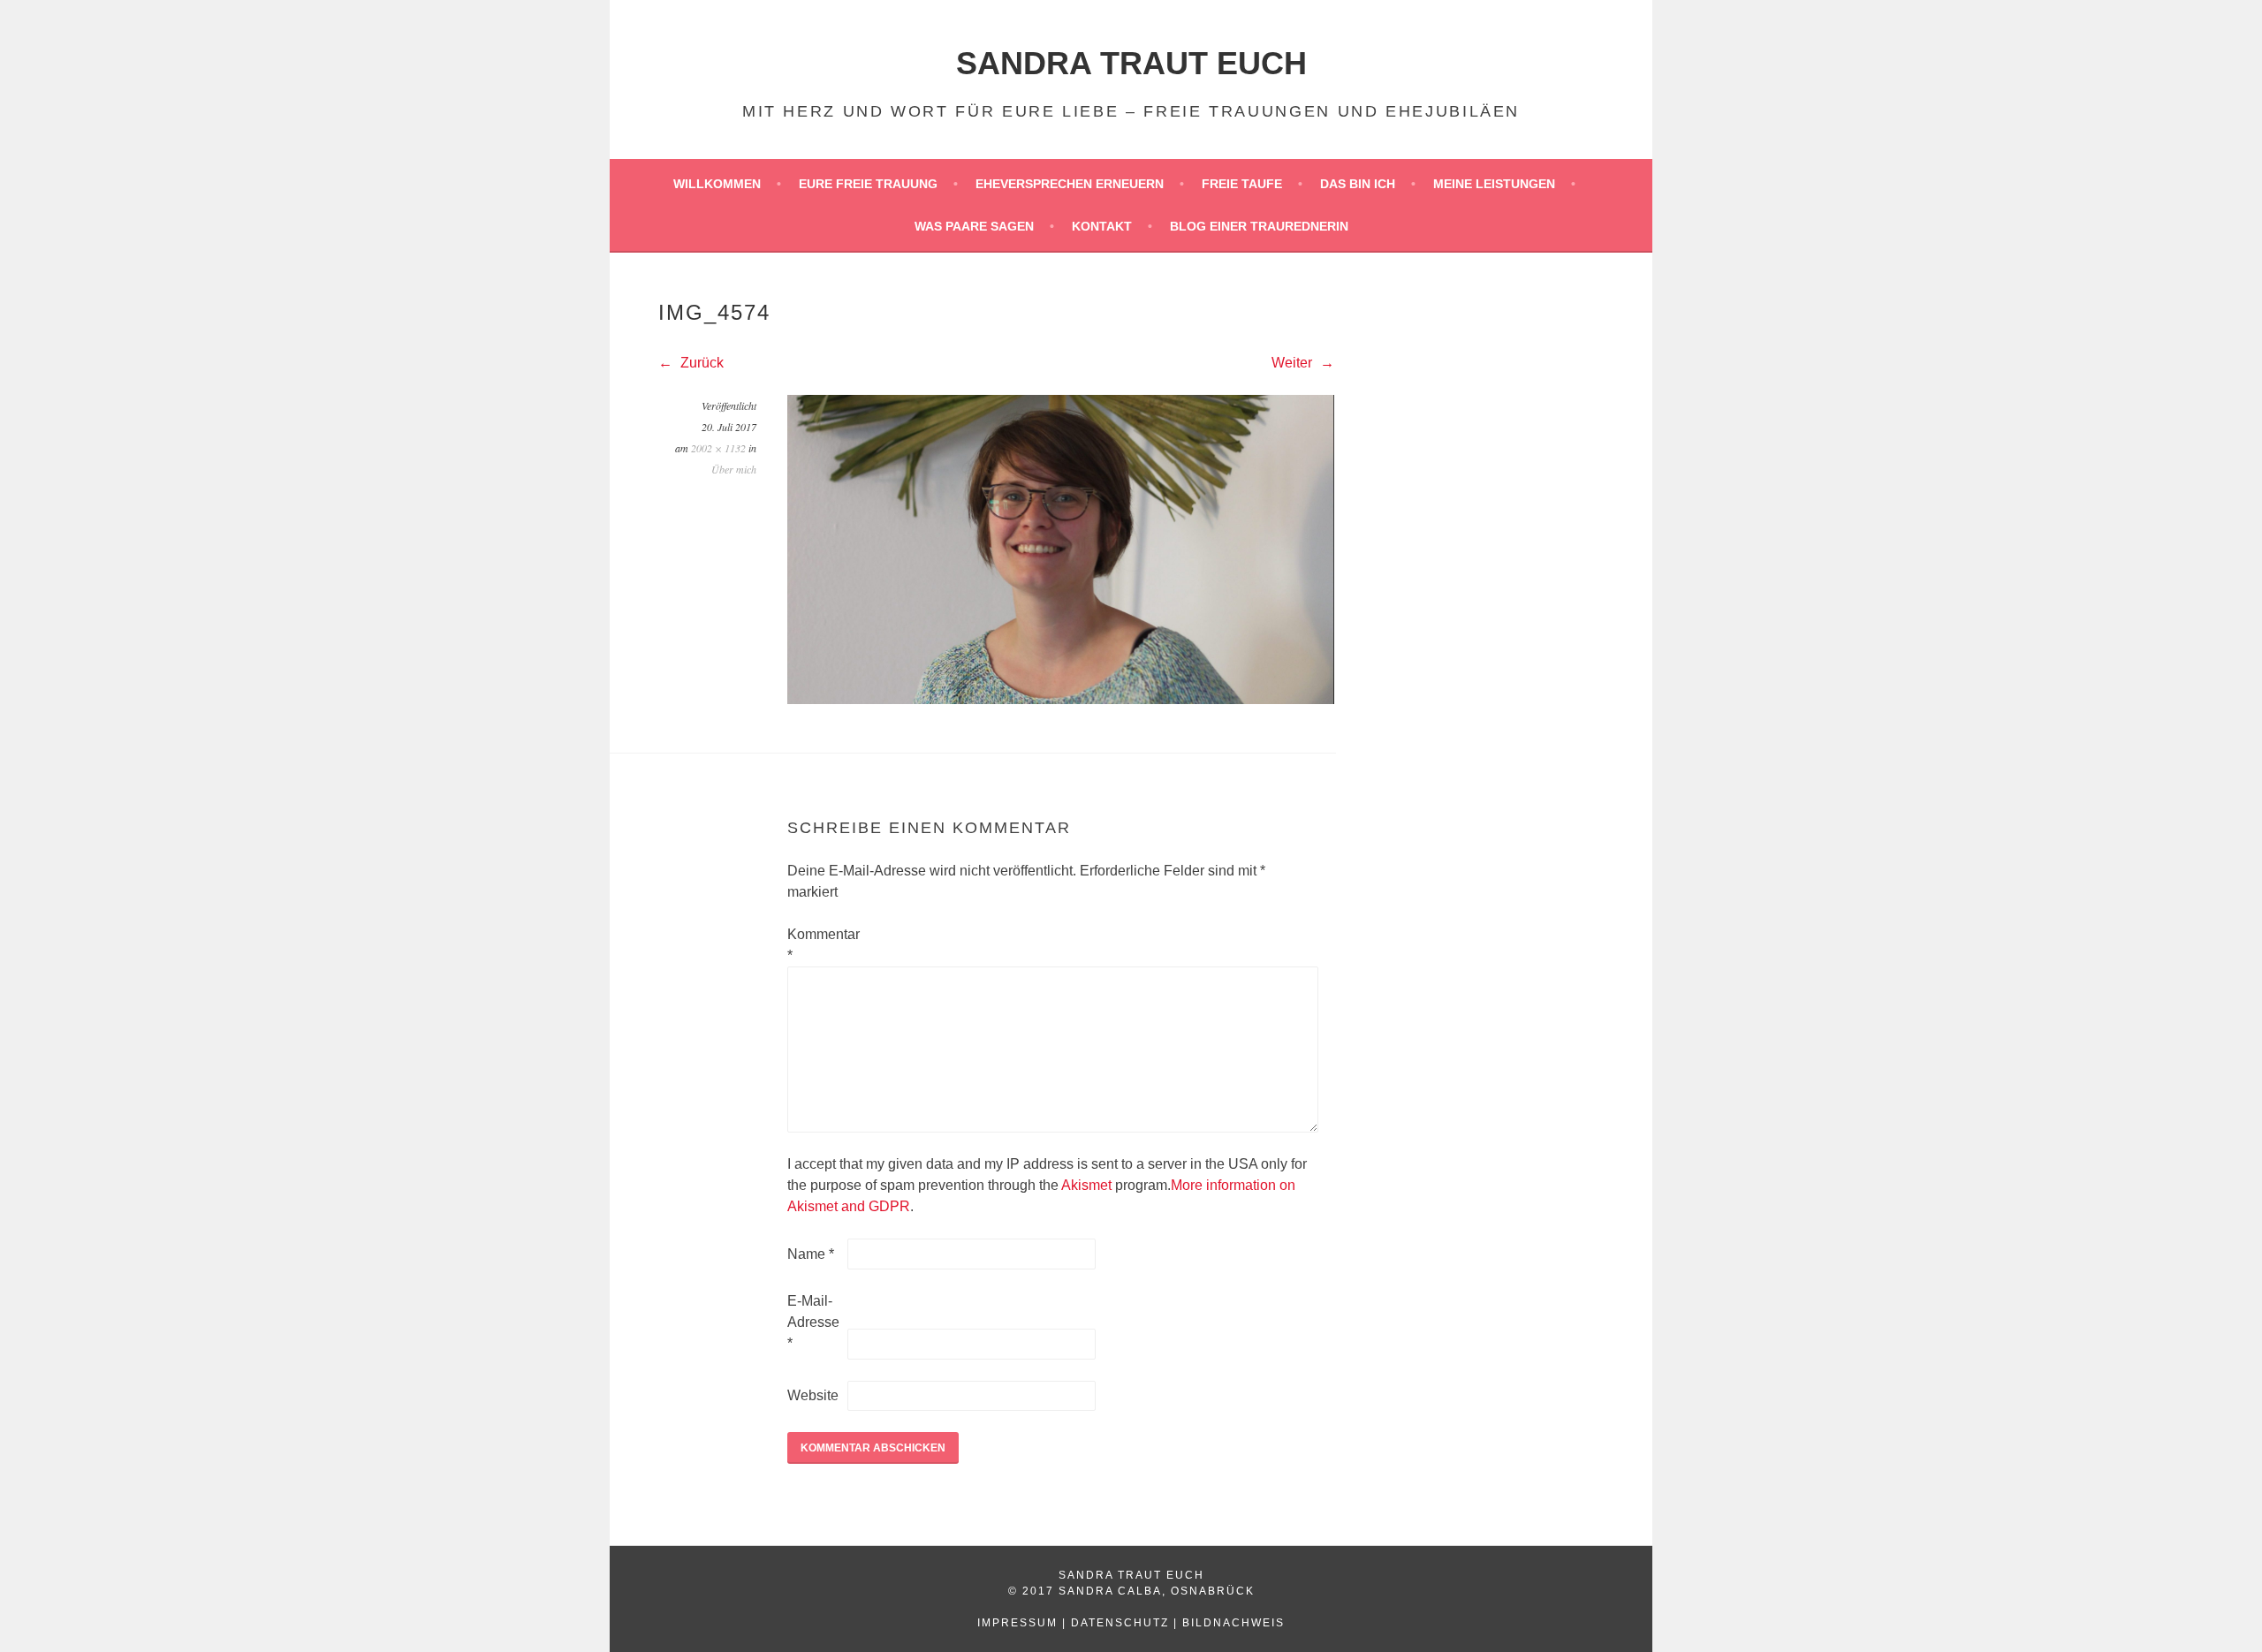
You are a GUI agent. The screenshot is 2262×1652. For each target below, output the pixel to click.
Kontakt (1102, 226)
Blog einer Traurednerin (1259, 226)
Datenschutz (1120, 1623)
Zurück (700, 363)
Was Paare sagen (974, 226)
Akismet (1086, 1185)
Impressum (1017, 1623)
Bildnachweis (1233, 1623)
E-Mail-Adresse (813, 1322)
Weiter (1294, 363)
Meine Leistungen (1494, 184)
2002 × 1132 (718, 448)
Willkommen (717, 184)
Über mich (734, 469)
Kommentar (816, 945)
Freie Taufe (1242, 184)
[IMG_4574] (1061, 699)
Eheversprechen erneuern (1070, 184)
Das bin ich (1358, 184)
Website (813, 1395)
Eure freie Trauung (868, 184)
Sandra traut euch (1131, 63)
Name (811, 1254)
